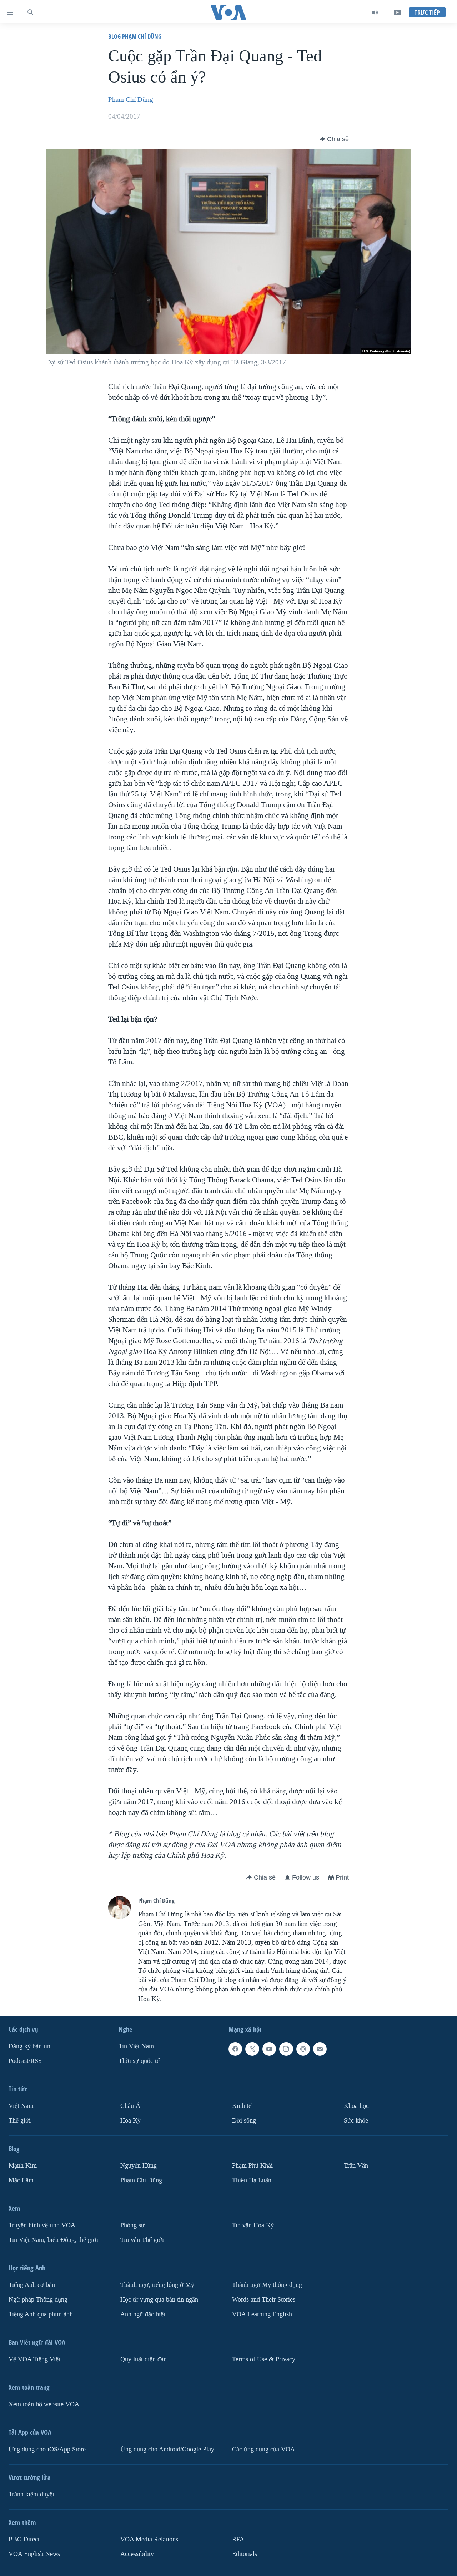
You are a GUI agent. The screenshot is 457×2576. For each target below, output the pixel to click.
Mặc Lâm (21, 2180)
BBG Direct (24, 2539)
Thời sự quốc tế (139, 2061)
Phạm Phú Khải (252, 2166)
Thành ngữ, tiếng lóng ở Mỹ (157, 2285)
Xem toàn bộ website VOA (44, 2404)
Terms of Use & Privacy (264, 2359)
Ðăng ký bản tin (29, 2046)
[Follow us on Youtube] (269, 2049)
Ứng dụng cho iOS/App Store (47, 2449)
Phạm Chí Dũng (131, 100)
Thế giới (20, 2121)
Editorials (245, 2554)
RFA (238, 2539)
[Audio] (375, 13)
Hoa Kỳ (130, 2121)
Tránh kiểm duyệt (31, 2494)
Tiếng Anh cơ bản (32, 2285)
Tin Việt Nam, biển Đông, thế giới (53, 2240)
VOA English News (34, 2554)
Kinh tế (242, 2106)
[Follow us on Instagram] (286, 2049)
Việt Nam (21, 2106)
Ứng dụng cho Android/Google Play (167, 2449)
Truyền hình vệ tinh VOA (42, 2225)
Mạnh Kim (23, 2166)
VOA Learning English (262, 2314)
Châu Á (130, 2106)
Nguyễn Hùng (139, 2166)
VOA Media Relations (149, 2539)
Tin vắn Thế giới (142, 2240)
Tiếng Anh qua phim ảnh (41, 2314)
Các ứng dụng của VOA (263, 2449)
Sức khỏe (356, 2121)
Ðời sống (244, 2121)
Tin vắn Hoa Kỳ (253, 2225)
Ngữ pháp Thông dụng (38, 2300)
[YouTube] (397, 13)
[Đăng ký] (320, 2049)
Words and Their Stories (264, 2300)
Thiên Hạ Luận (252, 2180)
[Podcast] (303, 2049)
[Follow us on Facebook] (235, 2049)
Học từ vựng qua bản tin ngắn (159, 2300)
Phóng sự (132, 2225)
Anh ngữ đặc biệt (143, 2314)
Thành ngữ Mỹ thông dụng (267, 2285)
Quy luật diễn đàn (144, 2359)
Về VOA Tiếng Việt (34, 2359)
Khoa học (356, 2106)
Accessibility (137, 2554)
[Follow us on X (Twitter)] (252, 2049)
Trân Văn (356, 2166)
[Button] (334, 139)
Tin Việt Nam (136, 2046)
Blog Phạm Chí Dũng (135, 36)
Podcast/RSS (25, 2061)
